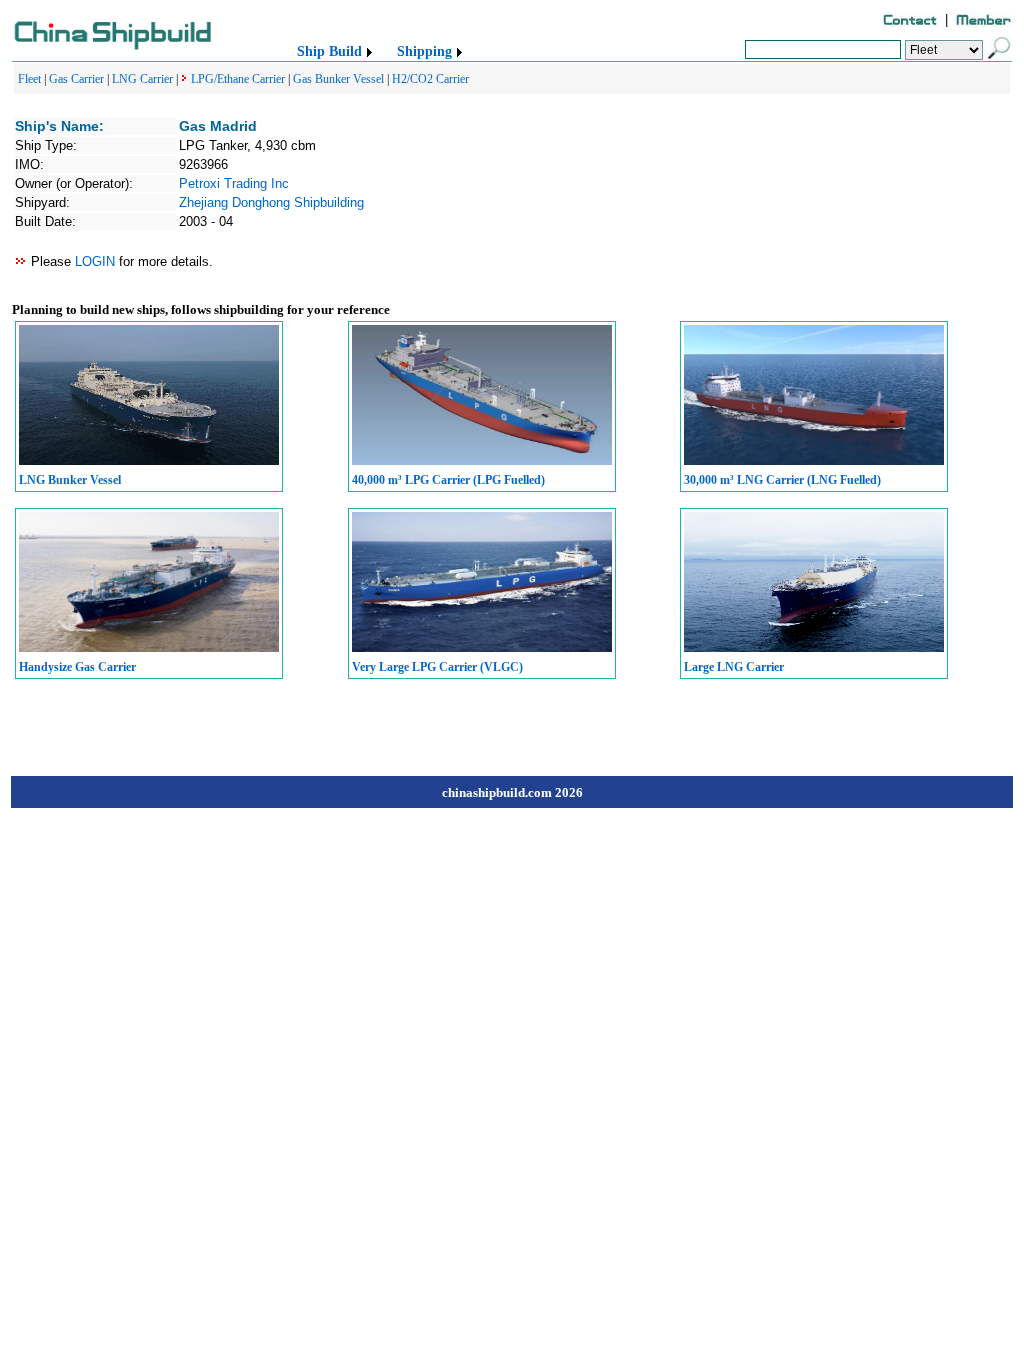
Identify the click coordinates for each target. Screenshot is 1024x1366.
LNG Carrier (142, 79)
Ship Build (329, 51)
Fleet (29, 79)
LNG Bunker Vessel (70, 480)
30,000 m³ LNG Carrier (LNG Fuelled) (782, 480)
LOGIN (95, 261)
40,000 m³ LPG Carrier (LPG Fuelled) (448, 480)
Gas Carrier (76, 79)
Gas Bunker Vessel (338, 79)
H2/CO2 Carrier (430, 79)
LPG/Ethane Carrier (238, 79)
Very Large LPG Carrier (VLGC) (437, 667)
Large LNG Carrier (734, 667)
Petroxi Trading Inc (234, 183)
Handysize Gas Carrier (77, 667)
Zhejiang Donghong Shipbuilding (271, 202)
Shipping (424, 51)
